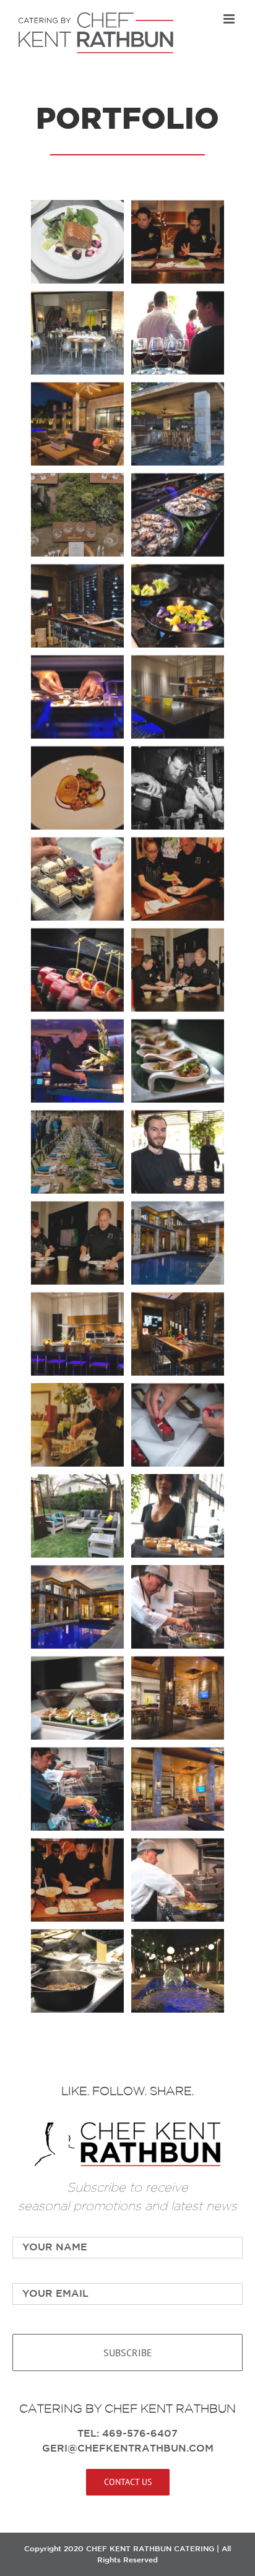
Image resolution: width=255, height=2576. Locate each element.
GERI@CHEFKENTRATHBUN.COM (128, 2449)
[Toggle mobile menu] (230, 19)
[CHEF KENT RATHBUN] (127, 2127)
